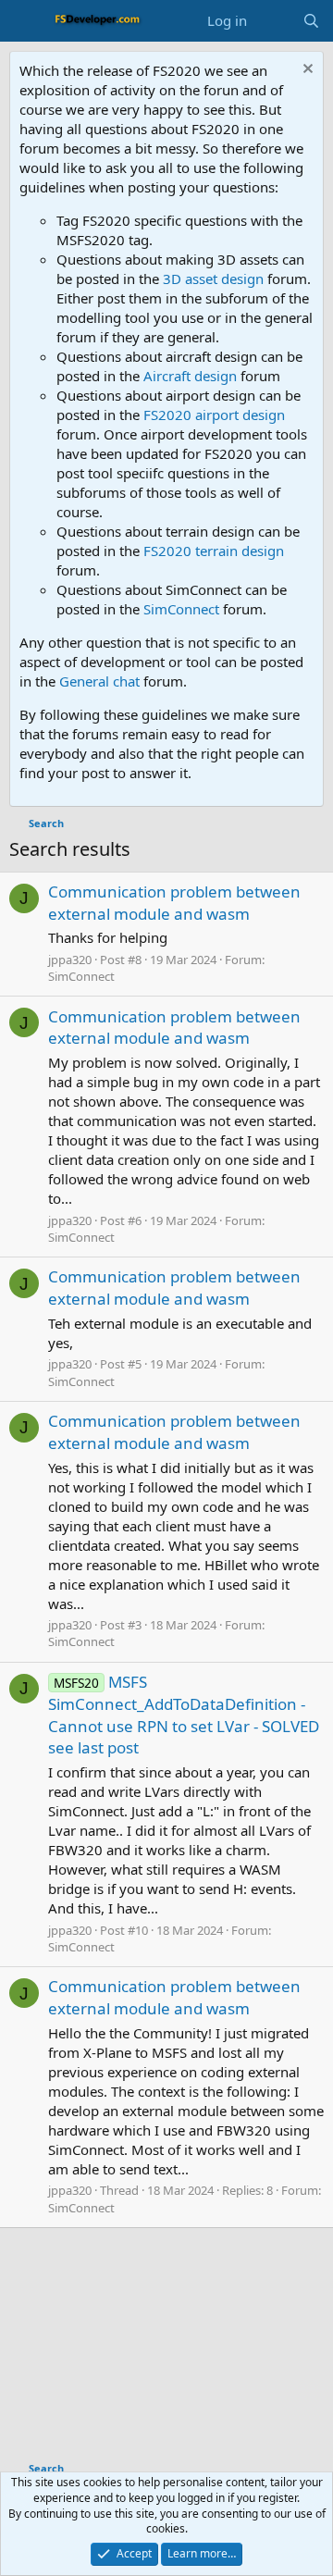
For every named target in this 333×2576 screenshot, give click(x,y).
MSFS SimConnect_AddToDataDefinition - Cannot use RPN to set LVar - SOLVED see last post (184, 1715)
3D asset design (213, 279)
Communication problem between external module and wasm (174, 903)
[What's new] (274, 21)
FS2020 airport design (214, 415)
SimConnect (181, 609)
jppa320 (70, 960)
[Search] (311, 21)
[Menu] (25, 21)
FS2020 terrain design (214, 551)
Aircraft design (190, 376)
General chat (99, 681)
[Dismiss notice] (306, 71)
